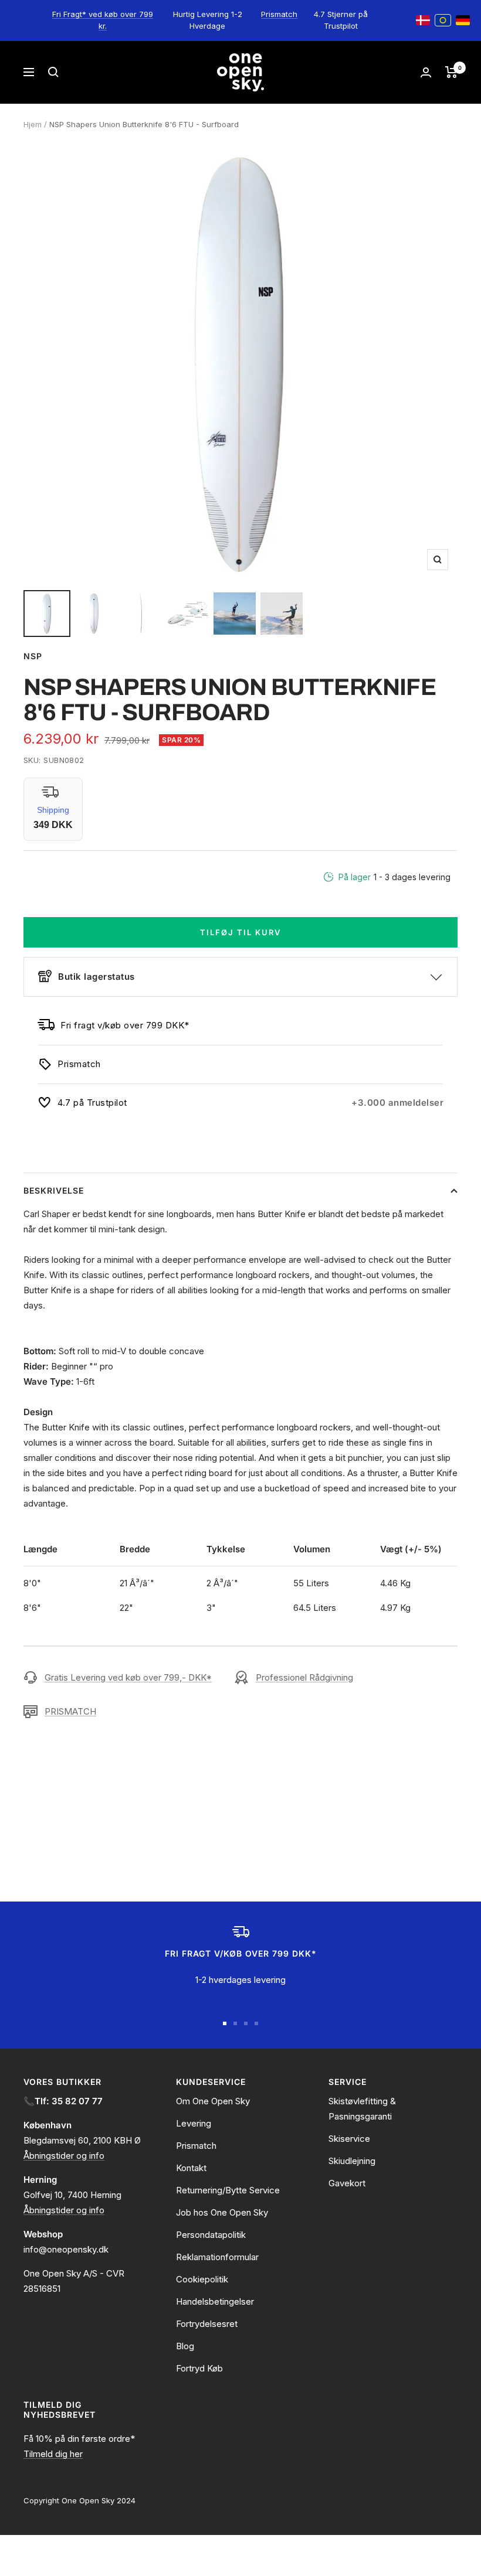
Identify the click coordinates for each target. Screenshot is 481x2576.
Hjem (33, 124)
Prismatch (279, 14)
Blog (185, 2346)
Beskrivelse (54, 1190)
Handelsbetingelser (215, 2301)
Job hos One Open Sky (222, 2212)
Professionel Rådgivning (304, 1677)
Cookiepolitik (202, 2279)
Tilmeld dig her (53, 2454)
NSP (33, 656)
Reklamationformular (217, 2257)
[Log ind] (426, 72)
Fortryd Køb (199, 2368)
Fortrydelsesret (207, 2324)
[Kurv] (451, 72)
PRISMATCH (70, 1711)
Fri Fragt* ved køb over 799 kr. (103, 20)
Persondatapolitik (211, 2235)
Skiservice (349, 2139)
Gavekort (347, 2183)
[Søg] (53, 72)
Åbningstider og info (64, 2156)
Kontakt (191, 2168)
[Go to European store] (443, 21)
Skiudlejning (352, 2161)
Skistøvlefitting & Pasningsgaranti (362, 2109)
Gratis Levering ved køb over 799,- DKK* (128, 1677)
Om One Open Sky (213, 2101)
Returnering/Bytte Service (228, 2190)
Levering (194, 2123)
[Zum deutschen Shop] (463, 21)
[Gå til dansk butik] (423, 21)
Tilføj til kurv (240, 932)
